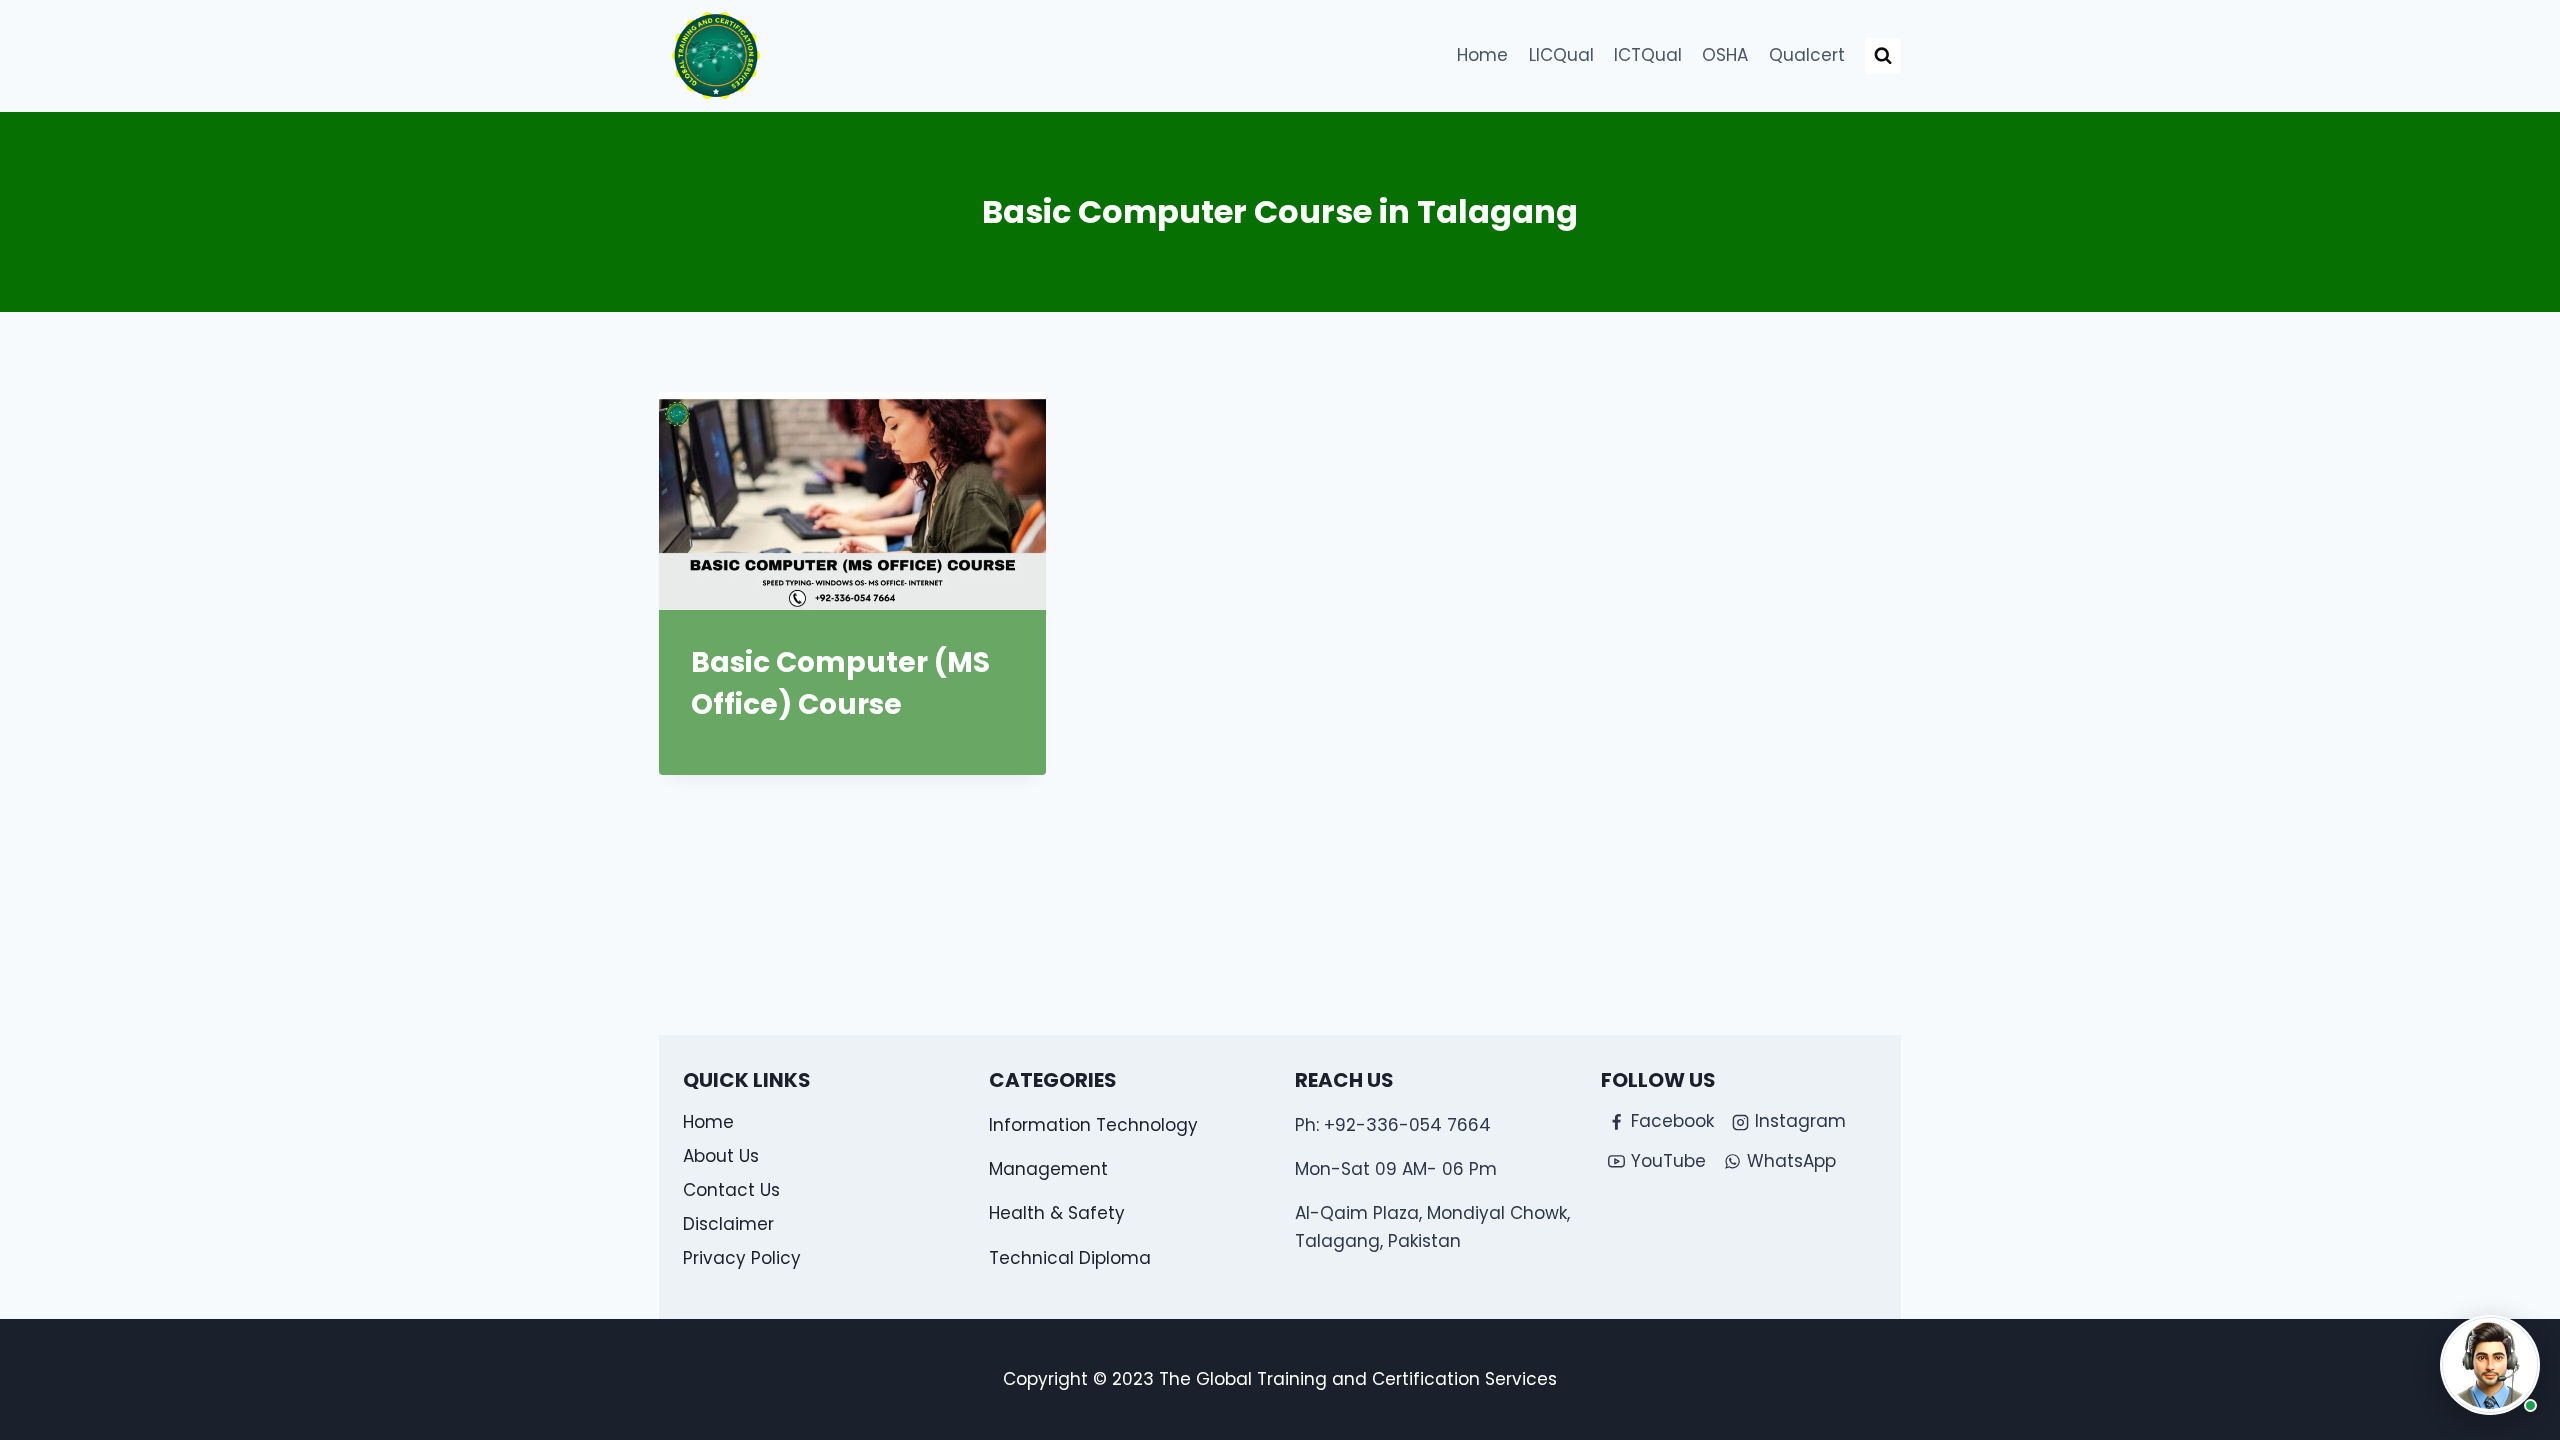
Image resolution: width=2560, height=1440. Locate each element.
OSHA (1725, 55)
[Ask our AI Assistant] (2490, 1365)
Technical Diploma (1070, 1258)
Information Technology (1093, 1125)
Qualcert (1807, 55)
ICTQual (1648, 55)
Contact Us (731, 1190)
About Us (721, 1156)
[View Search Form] (1883, 56)
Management (1048, 1169)
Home (1482, 55)
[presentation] (852, 501)
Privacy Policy (742, 1258)
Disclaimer (728, 1224)
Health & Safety (1057, 1213)
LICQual (1561, 55)
